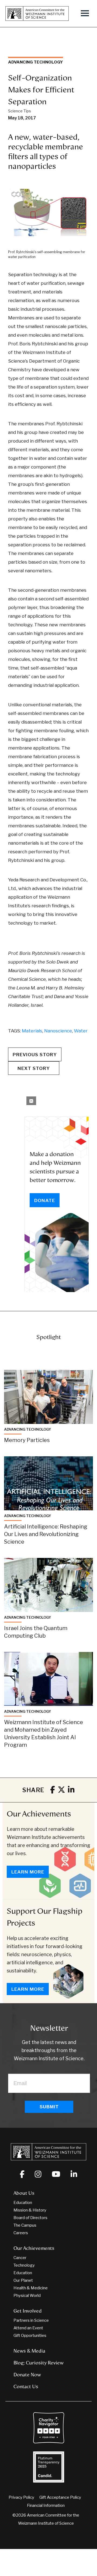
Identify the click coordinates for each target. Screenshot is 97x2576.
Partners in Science (31, 2320)
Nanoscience (58, 1031)
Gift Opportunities (30, 2336)
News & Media (29, 2351)
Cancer (20, 2258)
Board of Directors (30, 2218)
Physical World (27, 2296)
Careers (21, 2233)
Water (81, 1031)
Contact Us (26, 2387)
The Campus (25, 2225)
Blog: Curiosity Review (39, 2363)
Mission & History (30, 2210)
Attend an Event (28, 2328)
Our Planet (23, 2280)
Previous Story (35, 1055)
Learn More (28, 1872)
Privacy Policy (21, 2497)
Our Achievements (39, 1814)
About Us (24, 2193)
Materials (32, 1031)
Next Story (34, 1068)
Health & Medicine (31, 2288)
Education (23, 2203)
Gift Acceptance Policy (60, 2497)
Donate (45, 1200)
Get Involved (28, 2311)
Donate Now (27, 2375)
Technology (24, 2265)
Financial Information (46, 2505)
